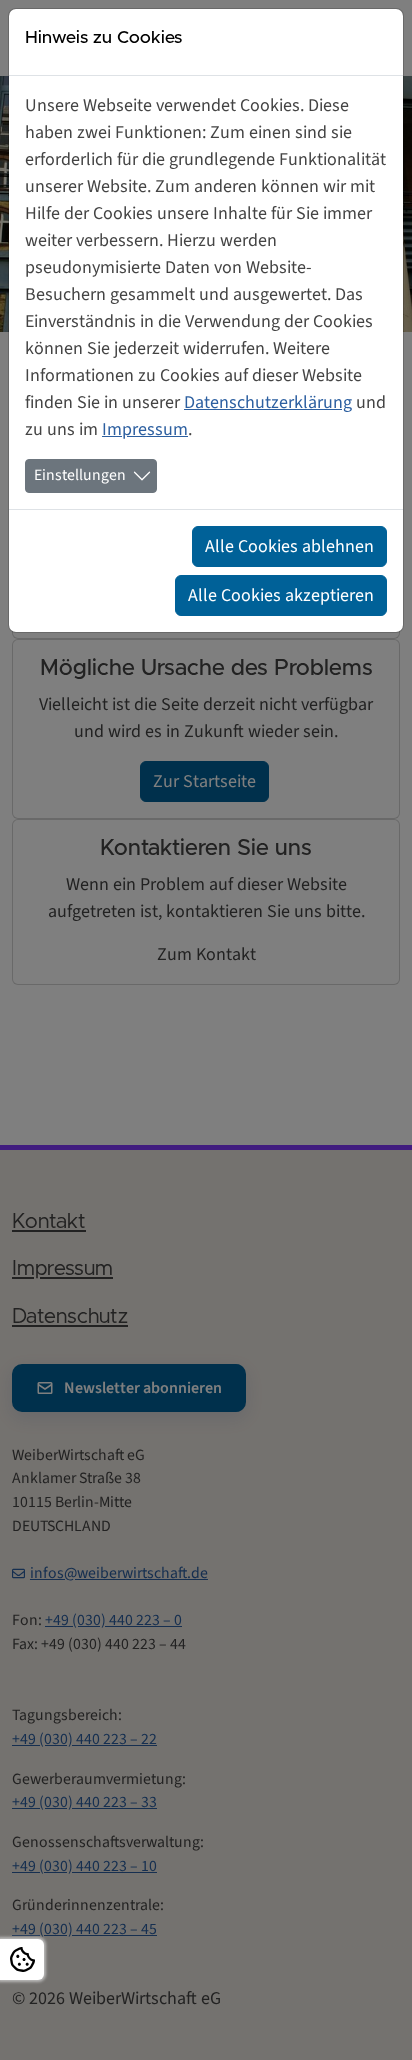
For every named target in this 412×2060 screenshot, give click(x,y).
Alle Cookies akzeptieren (281, 595)
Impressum (145, 429)
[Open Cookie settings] (22, 1959)
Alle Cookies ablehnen (289, 546)
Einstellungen (80, 475)
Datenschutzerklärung (268, 402)
